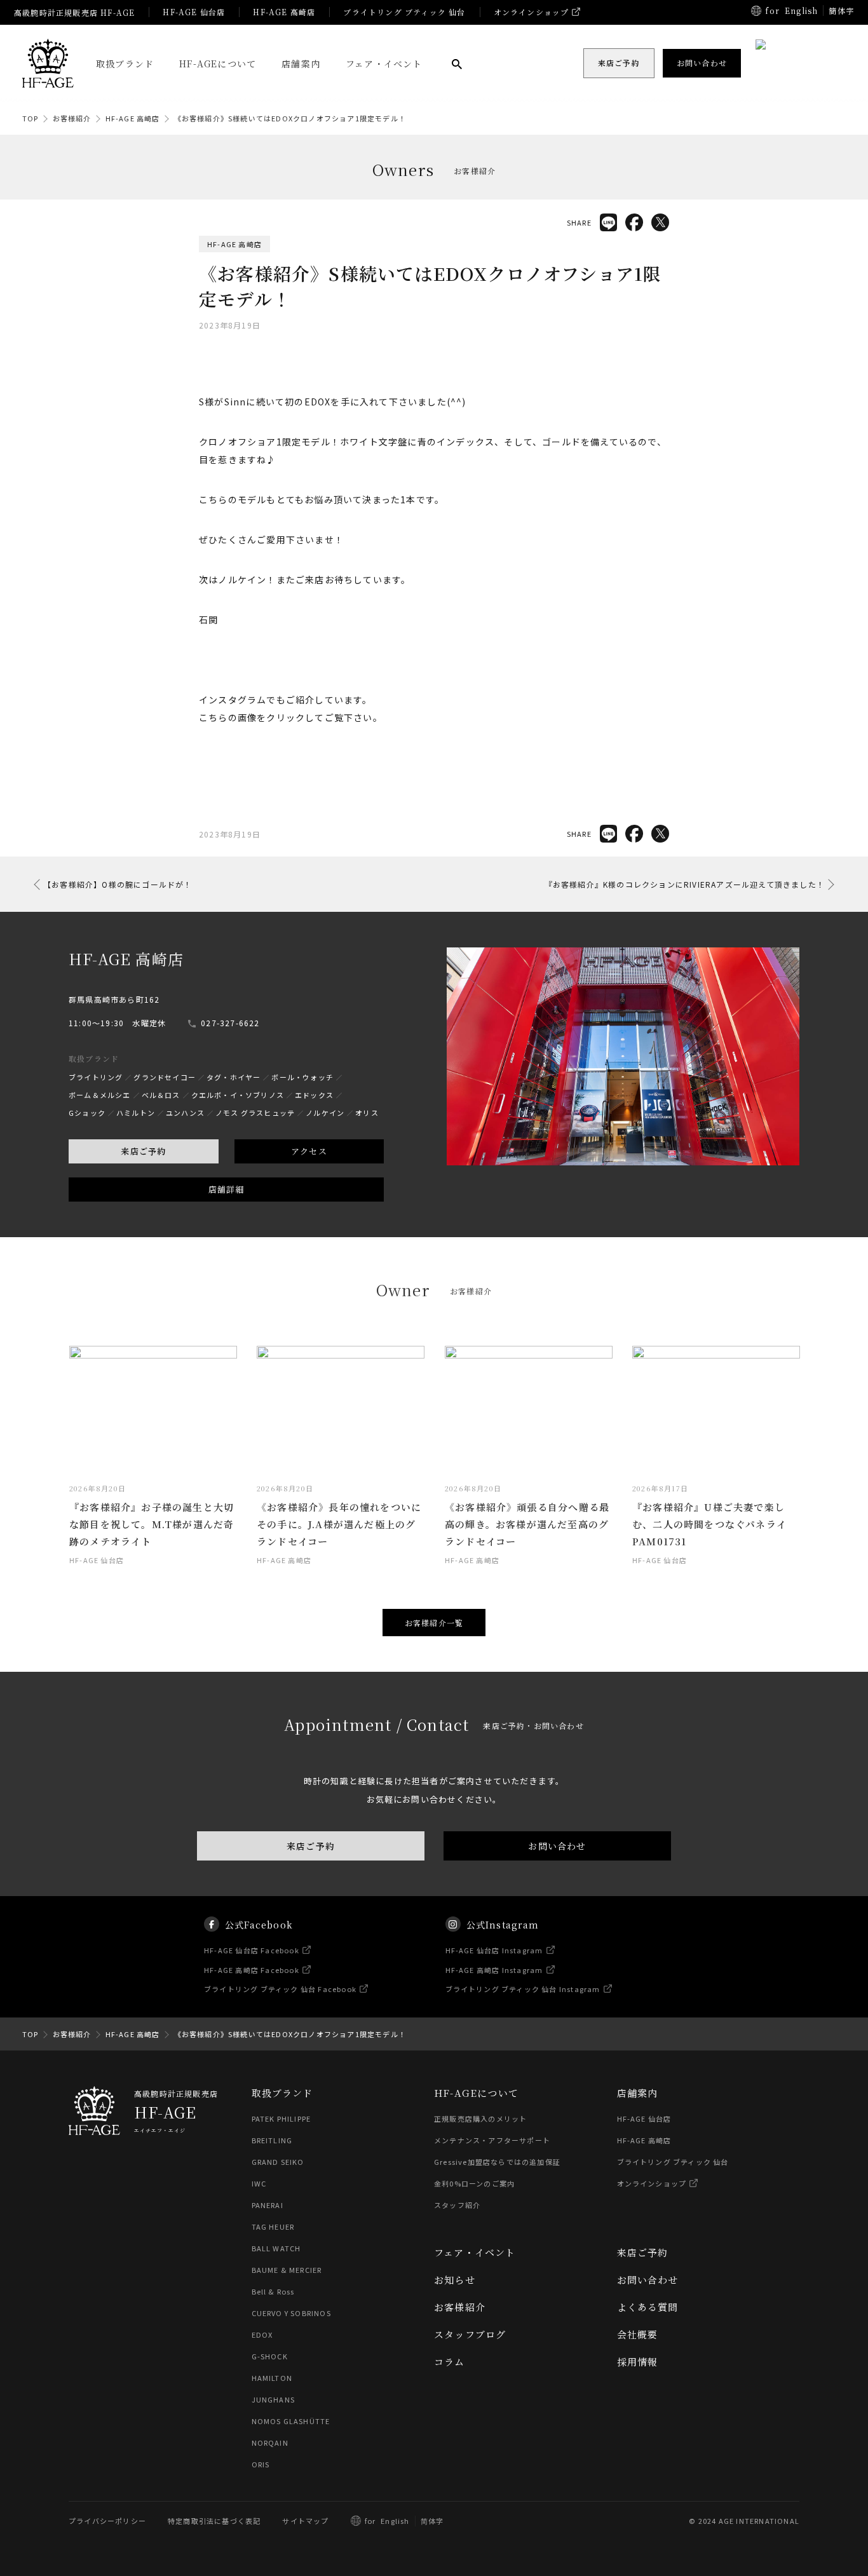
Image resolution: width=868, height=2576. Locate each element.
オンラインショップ (532, 12)
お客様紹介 (72, 118)
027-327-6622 (230, 1023)
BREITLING (272, 2140)
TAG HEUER (273, 2227)
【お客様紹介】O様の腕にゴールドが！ (118, 884)
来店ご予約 (143, 1151)
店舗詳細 (227, 1189)
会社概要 (638, 2334)
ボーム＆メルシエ (100, 1095)
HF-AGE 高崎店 (284, 12)
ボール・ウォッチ (302, 1077)
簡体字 (841, 10)
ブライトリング (96, 1077)
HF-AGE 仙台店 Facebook (252, 1950)
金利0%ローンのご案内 (474, 2183)
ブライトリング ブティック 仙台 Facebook (280, 1989)
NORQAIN (270, 2443)
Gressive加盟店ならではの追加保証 (497, 2162)
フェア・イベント (384, 64)
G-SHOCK (270, 2356)
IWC (259, 2183)
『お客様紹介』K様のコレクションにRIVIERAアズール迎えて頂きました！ (685, 884)
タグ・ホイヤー (234, 1077)
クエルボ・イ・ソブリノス (238, 1095)
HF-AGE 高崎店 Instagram (494, 1969)
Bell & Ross (273, 2291)
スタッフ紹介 (457, 2205)
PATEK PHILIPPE (281, 2118)
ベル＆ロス (161, 1095)
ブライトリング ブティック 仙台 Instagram (523, 1989)
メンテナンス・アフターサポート (492, 2140)
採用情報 (638, 2362)
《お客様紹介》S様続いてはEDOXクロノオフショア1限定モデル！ (290, 118)
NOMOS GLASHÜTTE (291, 2421)
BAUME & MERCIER (287, 2270)
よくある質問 (648, 2307)
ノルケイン (325, 1113)
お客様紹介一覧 (434, 1623)
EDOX (262, 2335)
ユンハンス (185, 1113)
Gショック (87, 1113)
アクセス (309, 1151)
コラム (450, 2362)
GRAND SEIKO (278, 2162)
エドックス (314, 1095)
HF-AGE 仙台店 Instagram (494, 1950)
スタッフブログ (470, 2334)
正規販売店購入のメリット (480, 2118)
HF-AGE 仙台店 (194, 12)
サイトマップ (305, 2521)
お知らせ (455, 2280)
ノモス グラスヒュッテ (255, 1113)
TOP (31, 118)
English (801, 10)
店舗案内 (301, 64)
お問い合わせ (557, 1846)
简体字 (432, 2521)
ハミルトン (136, 1113)
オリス (367, 1113)
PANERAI (268, 2205)
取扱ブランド (125, 64)
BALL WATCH (276, 2248)
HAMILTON (272, 2378)
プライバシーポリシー (107, 2521)
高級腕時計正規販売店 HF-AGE (74, 12)
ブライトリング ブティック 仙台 (404, 12)
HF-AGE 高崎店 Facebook (252, 1969)
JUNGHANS (274, 2399)
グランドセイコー (165, 1077)
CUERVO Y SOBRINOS (291, 2313)
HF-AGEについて (218, 64)
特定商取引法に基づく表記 (214, 2521)
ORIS (261, 2464)
